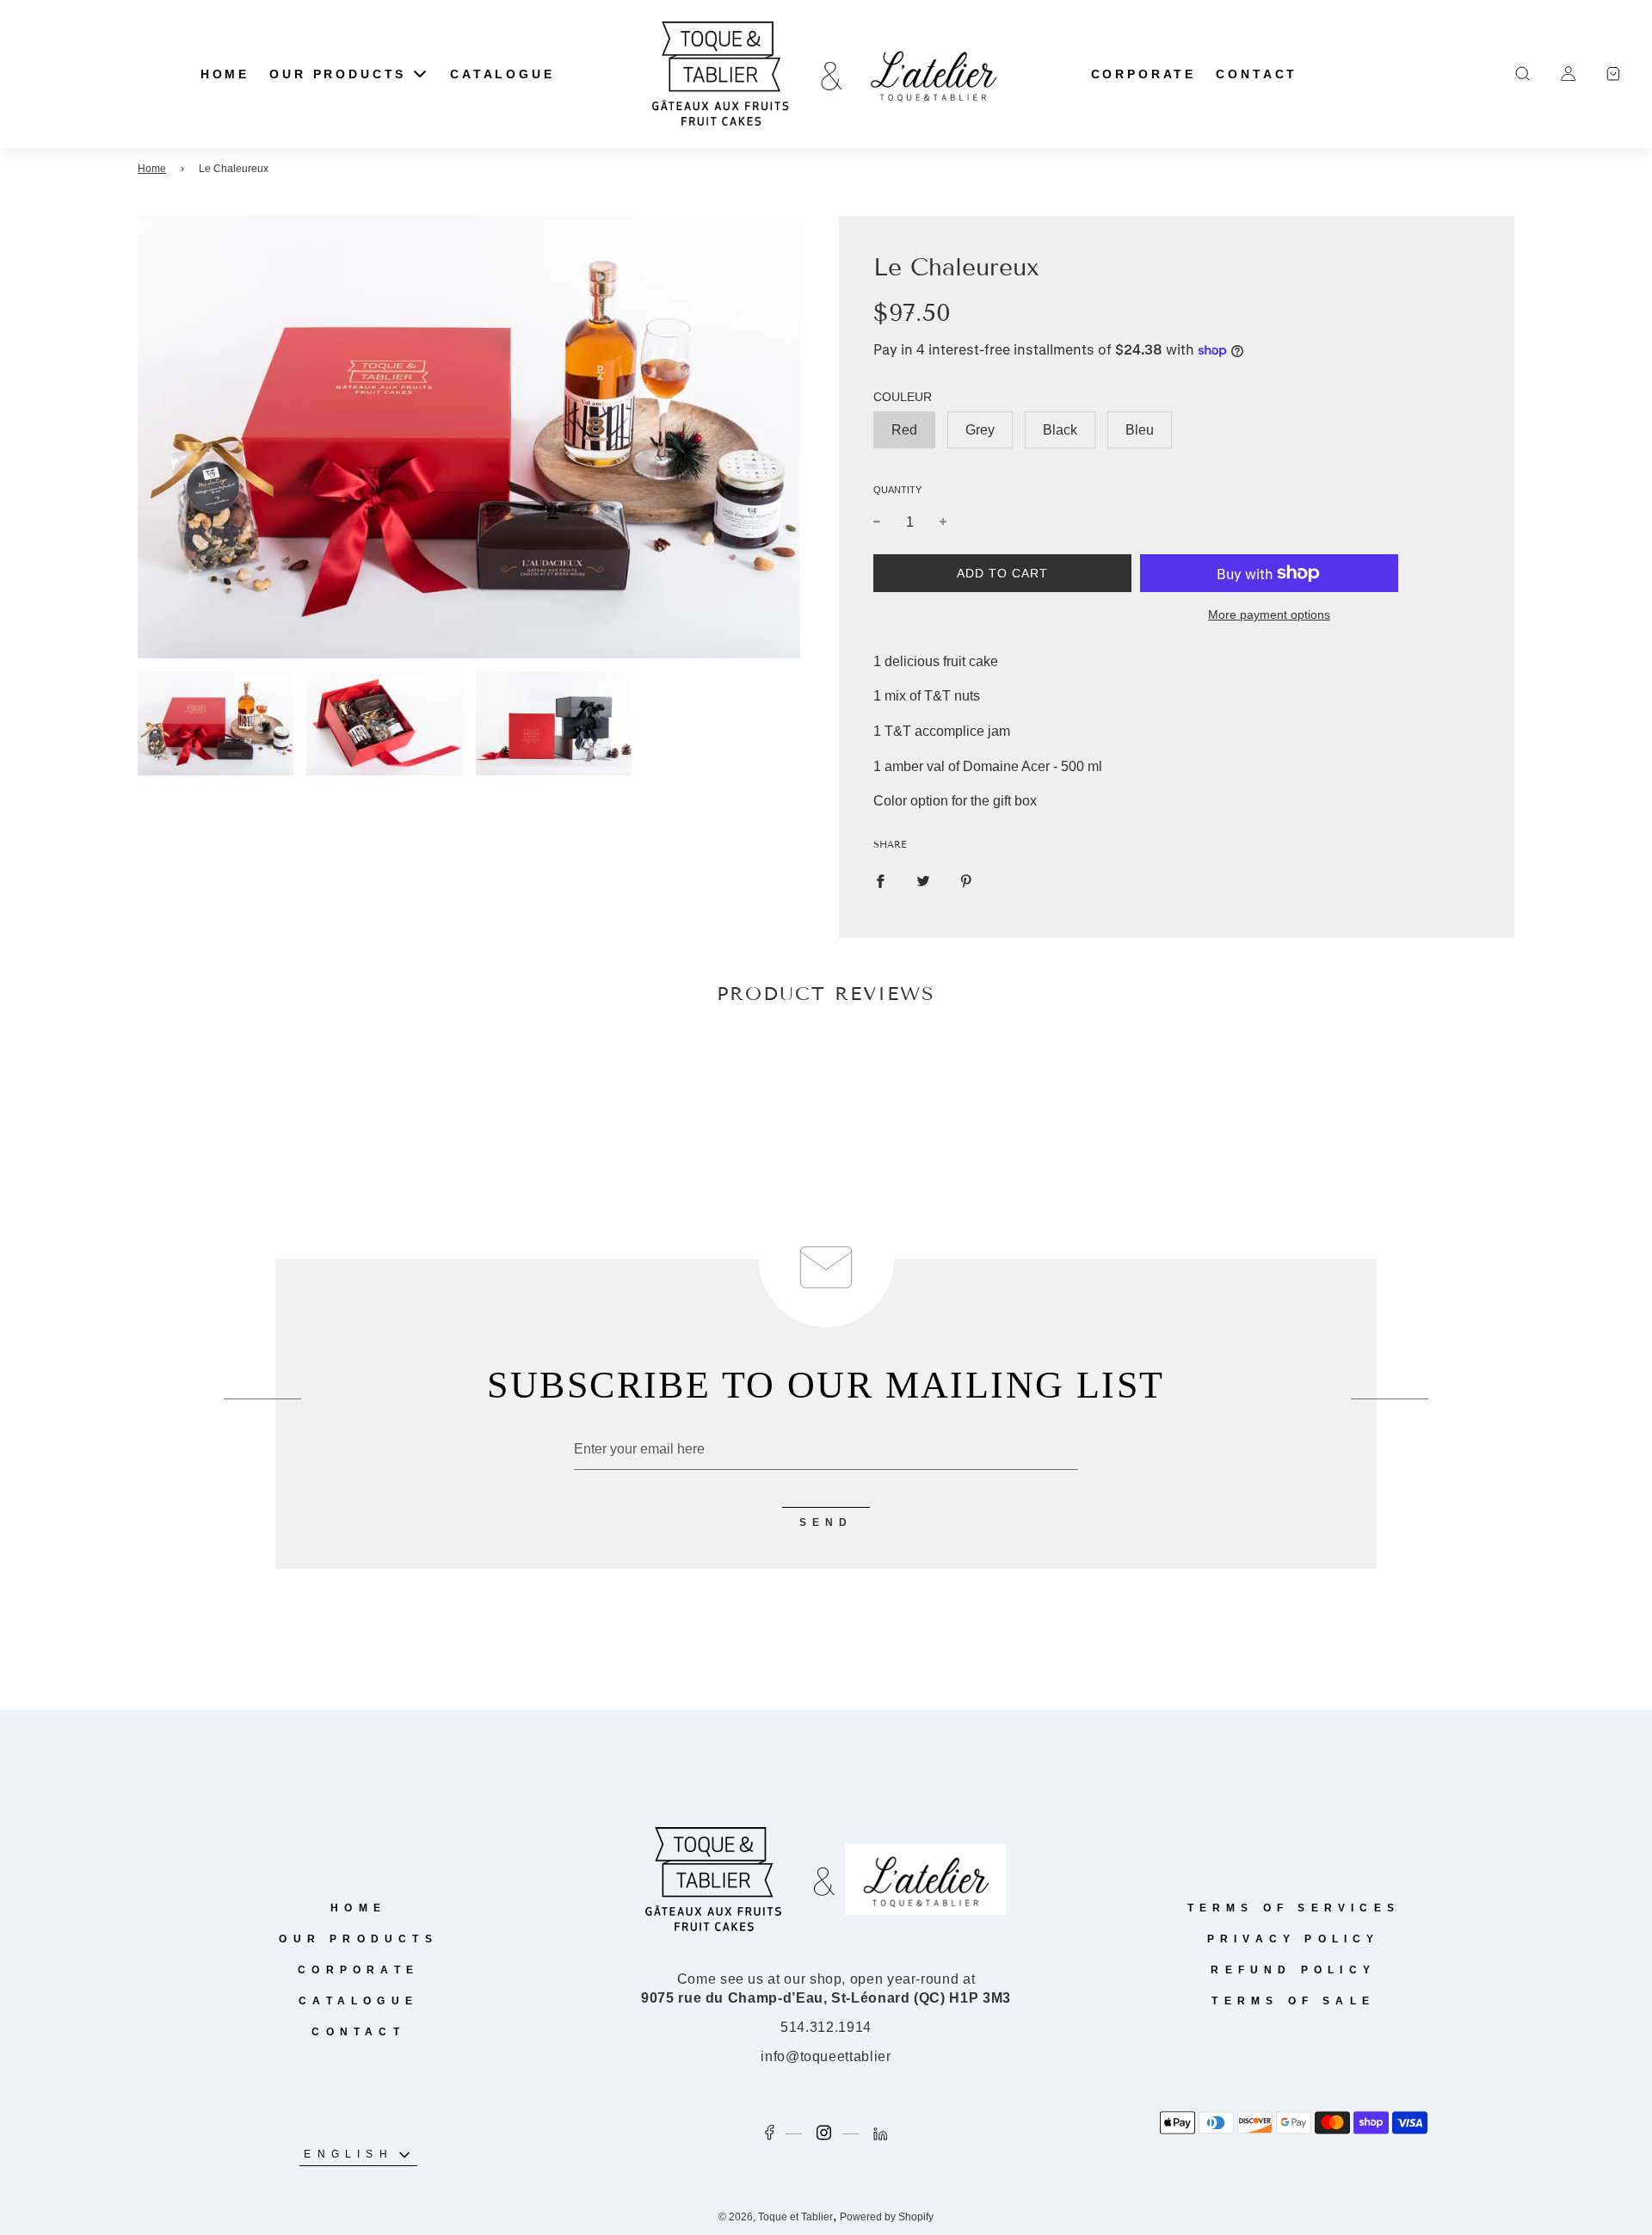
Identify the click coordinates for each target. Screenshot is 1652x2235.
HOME (225, 74)
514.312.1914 (826, 2027)
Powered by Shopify (887, 2217)
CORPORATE (1144, 74)
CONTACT (1257, 74)
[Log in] (1568, 74)
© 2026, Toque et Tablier (776, 2217)
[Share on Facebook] (880, 880)
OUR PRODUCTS (358, 1939)
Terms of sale (1293, 2001)
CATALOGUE (502, 74)
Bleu (1140, 430)
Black (1060, 430)
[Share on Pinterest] (966, 880)
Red (904, 430)
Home (152, 169)
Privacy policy (1294, 1939)
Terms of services (1294, 1908)
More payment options (1269, 614)
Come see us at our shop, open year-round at (826, 1988)
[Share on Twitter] (923, 880)
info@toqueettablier (826, 2056)
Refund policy (1293, 1970)
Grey (980, 430)
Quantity (897, 490)
